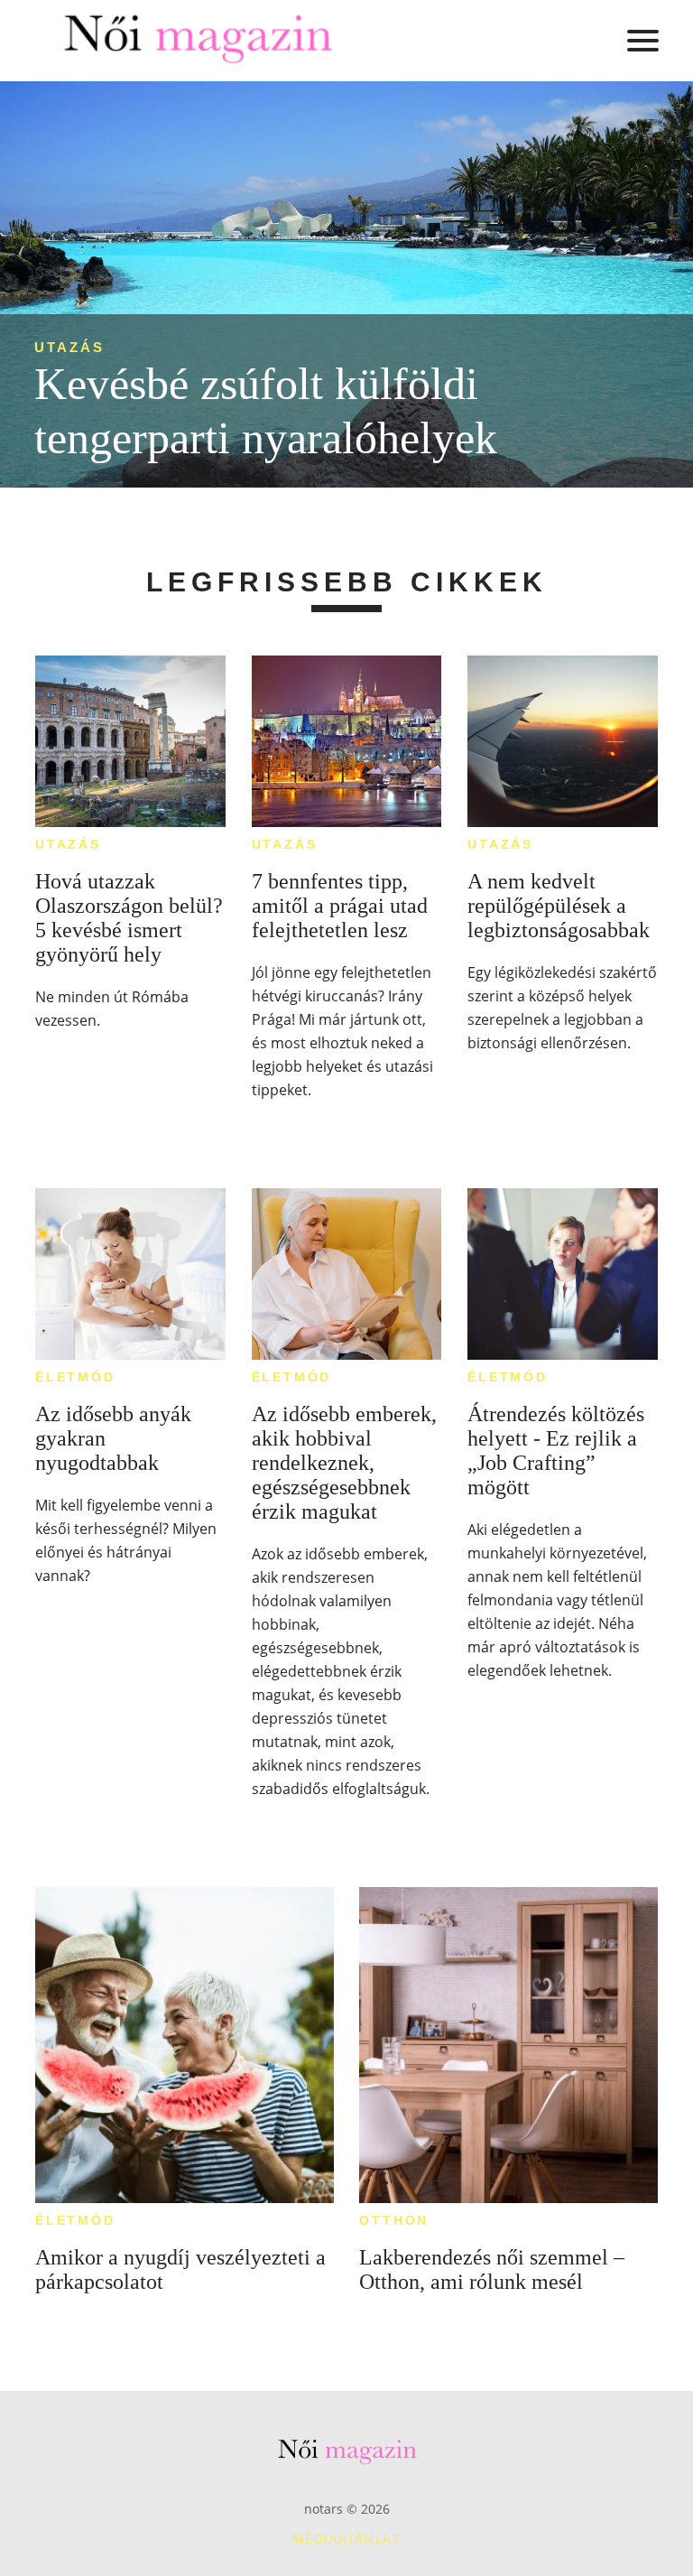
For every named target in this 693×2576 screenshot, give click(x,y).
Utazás (69, 347)
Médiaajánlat (346, 2539)
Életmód (75, 1377)
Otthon (394, 2220)
